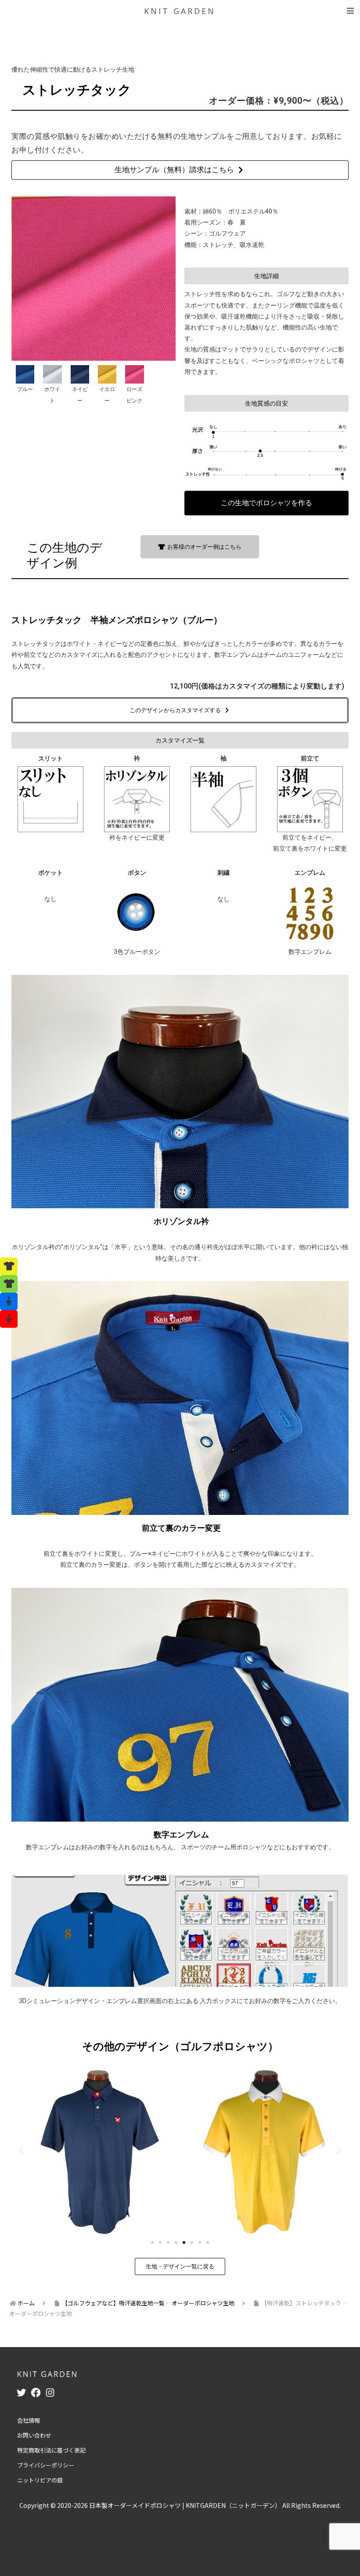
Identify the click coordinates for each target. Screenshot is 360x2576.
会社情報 (29, 2420)
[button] (266, 276)
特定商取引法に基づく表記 (51, 2450)
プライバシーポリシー (46, 2465)
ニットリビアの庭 (40, 2480)
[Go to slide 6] (192, 2243)
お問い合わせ (34, 2435)
